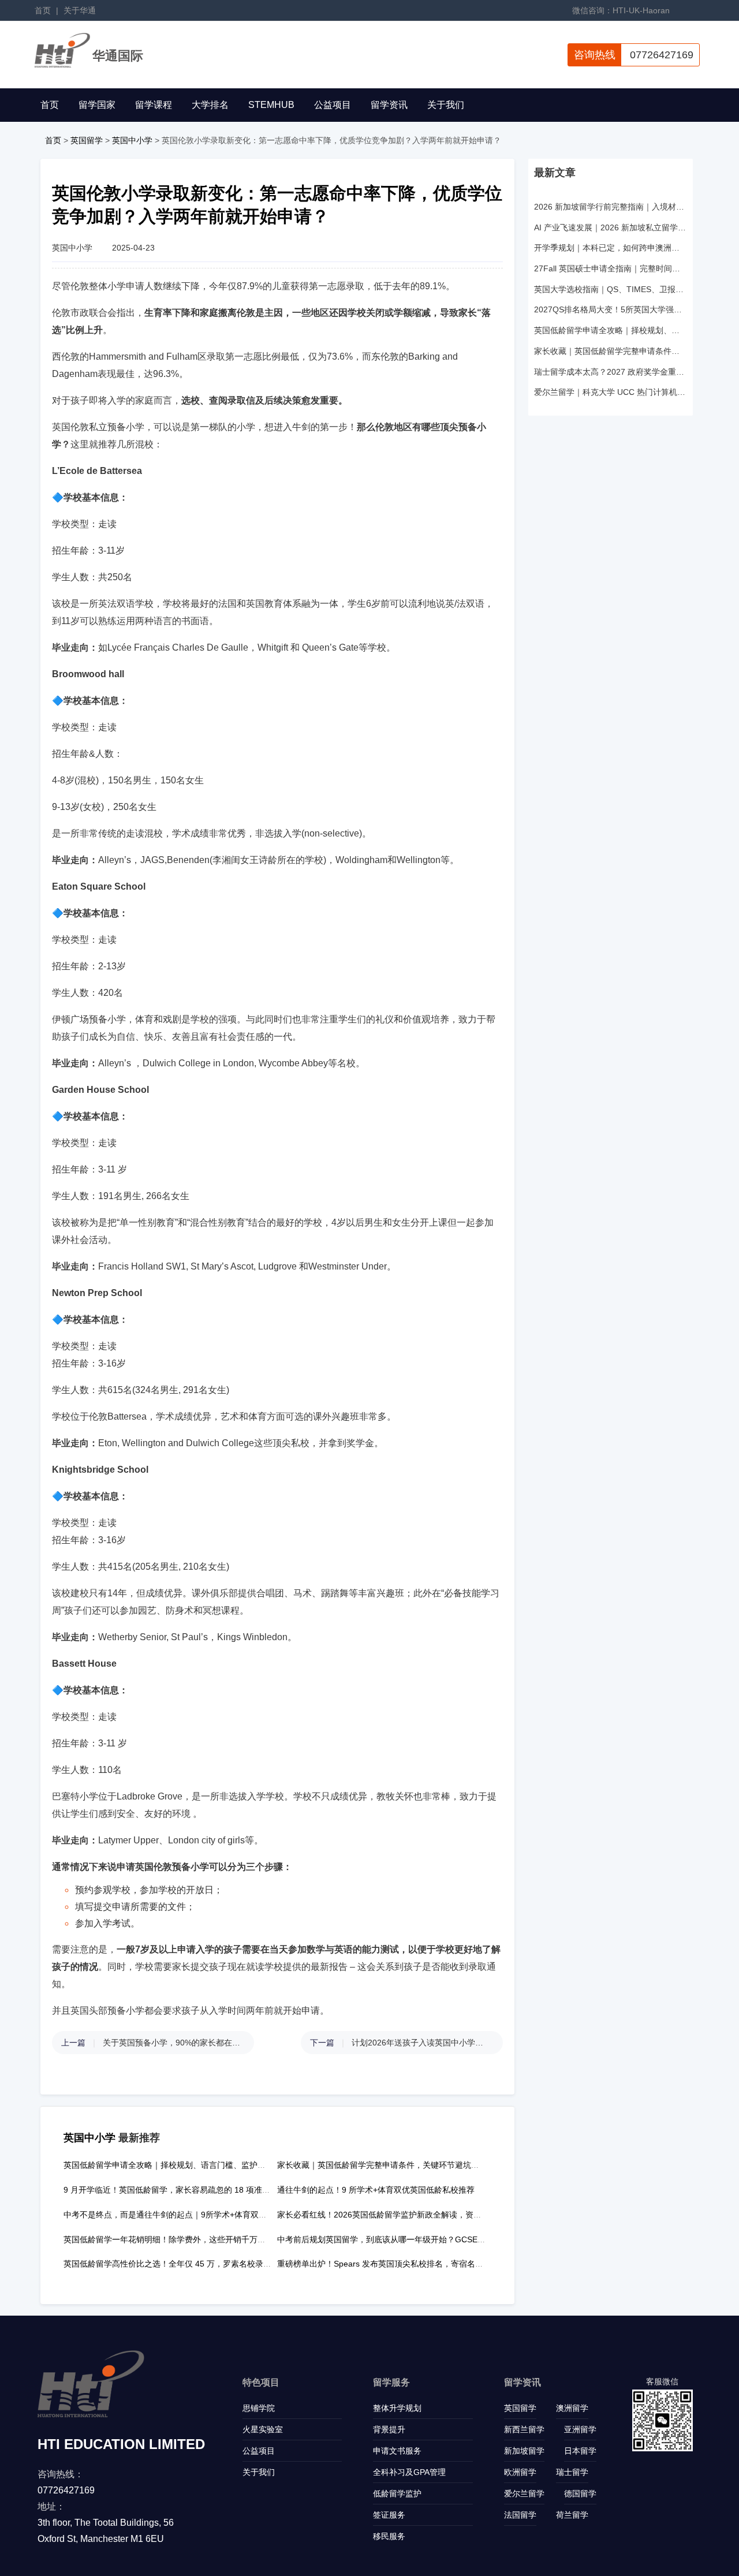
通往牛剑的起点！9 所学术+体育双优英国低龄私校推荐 (376, 2190)
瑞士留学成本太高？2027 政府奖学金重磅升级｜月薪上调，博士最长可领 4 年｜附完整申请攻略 (611, 372)
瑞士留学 (572, 2472)
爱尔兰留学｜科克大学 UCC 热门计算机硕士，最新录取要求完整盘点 (611, 392)
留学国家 (97, 105)
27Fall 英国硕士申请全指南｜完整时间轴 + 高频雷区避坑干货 (611, 268)
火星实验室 (263, 2429)
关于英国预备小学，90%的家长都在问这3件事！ (173, 2043)
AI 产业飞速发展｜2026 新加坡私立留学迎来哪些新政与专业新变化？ (611, 227)
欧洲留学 (520, 2472)
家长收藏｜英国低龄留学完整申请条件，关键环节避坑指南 (382, 2165)
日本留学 (580, 2451)
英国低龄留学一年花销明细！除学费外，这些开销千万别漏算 (173, 2239)
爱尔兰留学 (524, 2493)
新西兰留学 (524, 2429)
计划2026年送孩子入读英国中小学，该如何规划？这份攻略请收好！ (421, 2043)
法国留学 (520, 2515)
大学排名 (210, 105)
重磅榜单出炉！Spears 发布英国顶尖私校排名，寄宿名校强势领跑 (396, 2264)
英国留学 (87, 140)
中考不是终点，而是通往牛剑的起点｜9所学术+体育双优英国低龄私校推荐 (197, 2215)
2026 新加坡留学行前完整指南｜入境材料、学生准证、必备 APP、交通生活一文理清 (611, 207)
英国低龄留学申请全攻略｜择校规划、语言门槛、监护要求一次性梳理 (189, 2165)
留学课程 (154, 105)
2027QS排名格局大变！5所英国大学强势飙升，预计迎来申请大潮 (611, 309)
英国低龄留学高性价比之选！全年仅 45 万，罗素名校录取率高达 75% (189, 2264)
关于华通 (80, 10)
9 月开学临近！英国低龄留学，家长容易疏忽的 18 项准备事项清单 (183, 2190)
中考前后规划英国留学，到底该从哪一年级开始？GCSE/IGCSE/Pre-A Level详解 (421, 2239)
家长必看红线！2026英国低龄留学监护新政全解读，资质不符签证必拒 (404, 2215)
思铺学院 (259, 2408)
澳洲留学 (572, 2408)
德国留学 (580, 2493)
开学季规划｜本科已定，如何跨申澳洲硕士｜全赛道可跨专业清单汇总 (611, 248)
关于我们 (446, 105)
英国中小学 (132, 140)
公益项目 (333, 105)
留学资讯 (389, 105)
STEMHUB (271, 105)
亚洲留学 (580, 2429)
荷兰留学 (572, 2515)
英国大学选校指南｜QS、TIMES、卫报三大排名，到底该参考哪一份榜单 (611, 289)
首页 (43, 10)
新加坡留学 (524, 2451)
